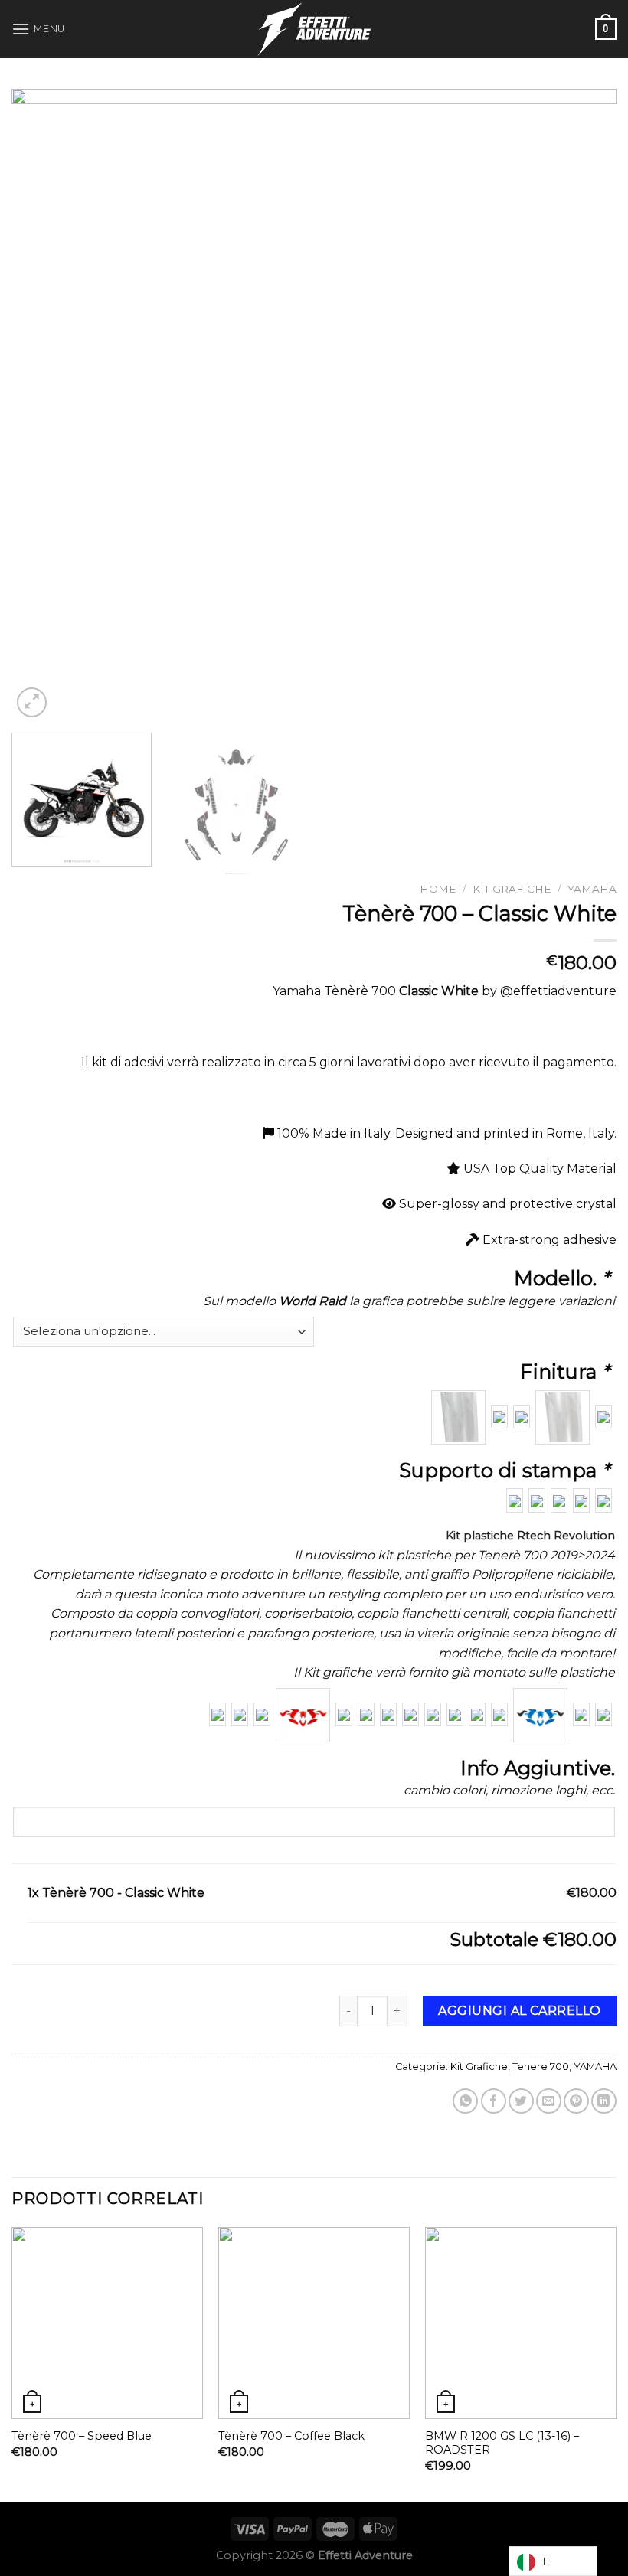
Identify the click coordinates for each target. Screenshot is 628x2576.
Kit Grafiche (512, 889)
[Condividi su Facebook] (494, 2101)
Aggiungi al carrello (520, 2011)
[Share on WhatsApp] (465, 2101)
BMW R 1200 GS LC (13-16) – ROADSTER (502, 2443)
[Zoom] (32, 702)
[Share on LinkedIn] (604, 2101)
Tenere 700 (541, 2067)
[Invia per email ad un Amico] (549, 2101)
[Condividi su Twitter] (521, 2101)
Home (438, 889)
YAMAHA (592, 889)
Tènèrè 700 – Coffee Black (291, 2436)
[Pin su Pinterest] (576, 2101)
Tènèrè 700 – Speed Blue (82, 2436)
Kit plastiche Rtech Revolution (530, 1536)
